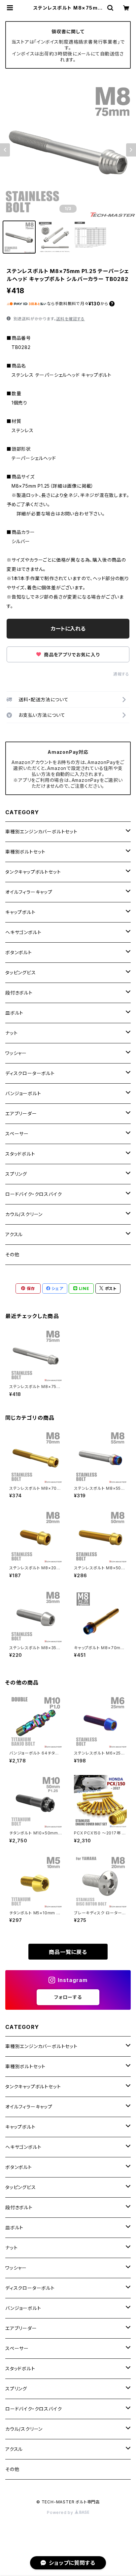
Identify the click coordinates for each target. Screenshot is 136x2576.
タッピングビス (21, 973)
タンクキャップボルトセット (33, 872)
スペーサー (17, 1134)
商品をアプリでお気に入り (71, 655)
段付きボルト (19, 993)
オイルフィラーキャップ (29, 892)
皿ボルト (14, 1013)
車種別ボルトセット (25, 852)
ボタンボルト (19, 952)
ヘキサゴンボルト (23, 932)
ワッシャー (16, 1053)
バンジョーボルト (23, 1093)
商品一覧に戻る (68, 1952)
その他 (12, 1254)
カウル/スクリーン (24, 1214)
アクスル (14, 1234)
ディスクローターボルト (30, 1073)
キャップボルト (20, 912)
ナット (11, 1033)
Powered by (61, 2512)
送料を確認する (70, 319)
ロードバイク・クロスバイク (34, 1194)
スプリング (16, 1174)
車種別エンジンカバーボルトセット (41, 832)
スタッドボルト (20, 1154)
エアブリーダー (21, 1114)
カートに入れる (68, 629)
